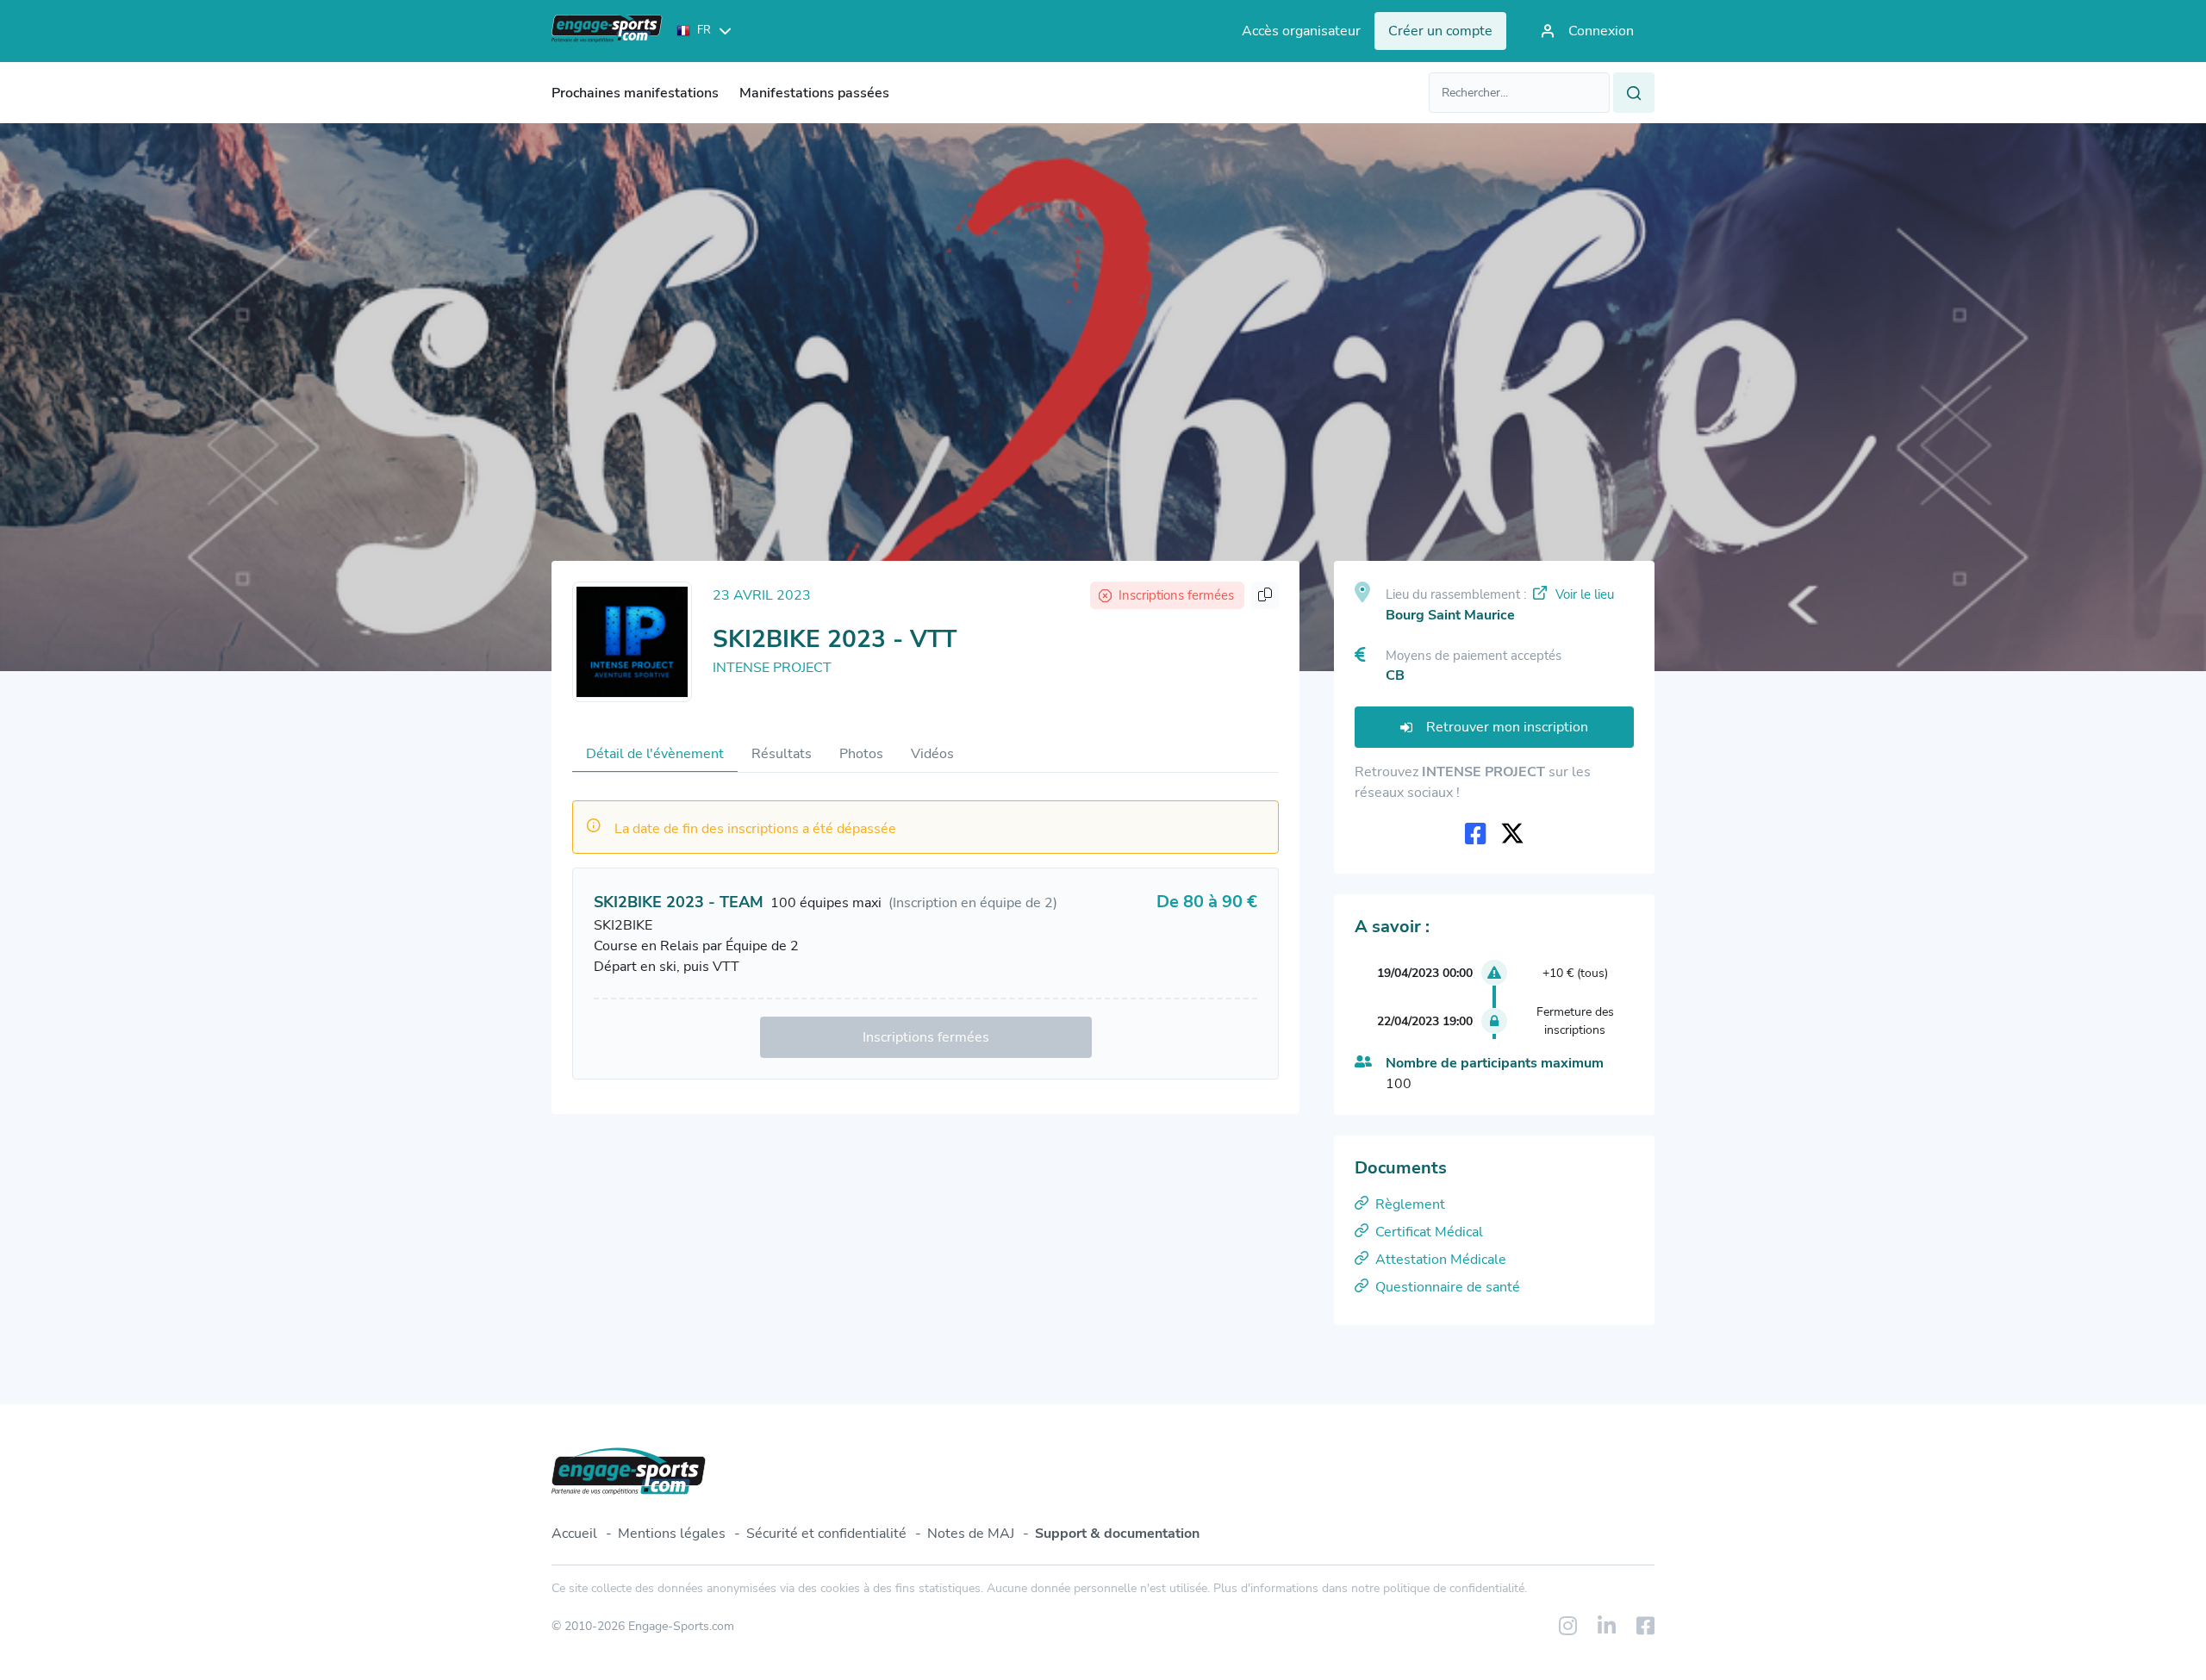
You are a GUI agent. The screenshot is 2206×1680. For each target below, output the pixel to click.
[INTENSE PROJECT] (632, 642)
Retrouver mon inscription (1507, 727)
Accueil (574, 1534)
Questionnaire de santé (1448, 1287)
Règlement (1410, 1204)
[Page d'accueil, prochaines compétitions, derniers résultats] (607, 31)
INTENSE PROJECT (772, 668)
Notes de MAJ (971, 1534)
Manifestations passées (814, 93)
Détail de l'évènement (655, 754)
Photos (861, 754)
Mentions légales (672, 1534)
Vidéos (932, 754)
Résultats (782, 754)
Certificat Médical (1429, 1232)
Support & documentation (1117, 1534)
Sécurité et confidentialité (826, 1534)
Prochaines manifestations (635, 93)
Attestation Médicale (1441, 1260)
